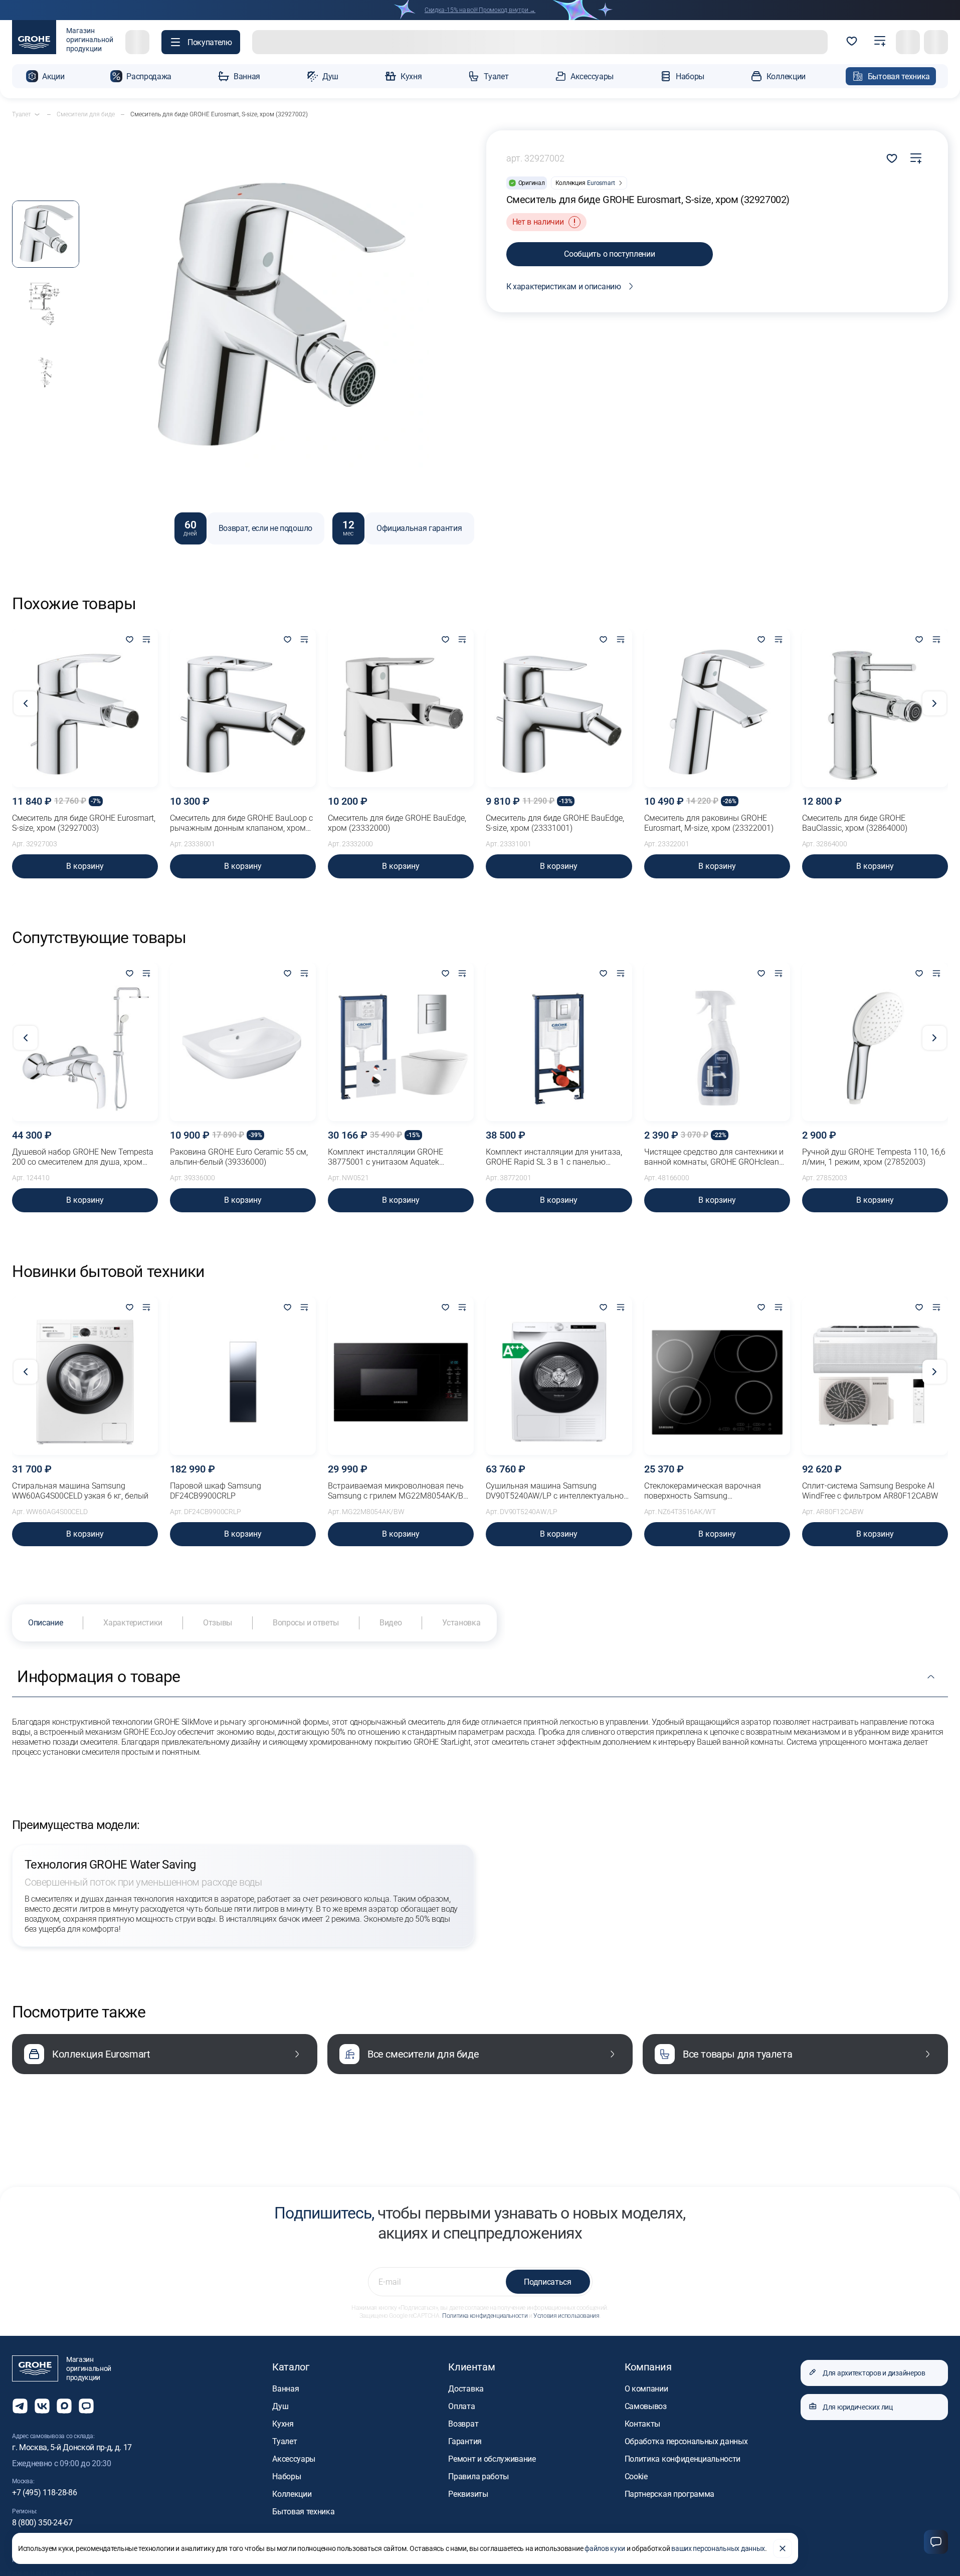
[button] (201, 42)
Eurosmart (601, 183)
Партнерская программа (669, 2494)
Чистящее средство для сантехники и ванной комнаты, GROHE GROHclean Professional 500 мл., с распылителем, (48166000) (714, 1157)
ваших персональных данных (718, 2548)
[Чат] (936, 2542)
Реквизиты (468, 2494)
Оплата (461, 2406)
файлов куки (605, 2548)
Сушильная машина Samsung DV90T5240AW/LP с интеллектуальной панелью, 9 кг (557, 1491)
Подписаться (547, 2282)
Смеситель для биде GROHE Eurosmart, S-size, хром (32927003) (84, 823)
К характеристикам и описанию (564, 287)
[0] (852, 42)
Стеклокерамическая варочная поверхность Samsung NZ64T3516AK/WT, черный (703, 1491)
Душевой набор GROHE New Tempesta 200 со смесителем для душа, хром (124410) (83, 1157)
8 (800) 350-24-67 (42, 2523)
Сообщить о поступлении (609, 254)
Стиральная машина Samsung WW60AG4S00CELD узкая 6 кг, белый (80, 1491)
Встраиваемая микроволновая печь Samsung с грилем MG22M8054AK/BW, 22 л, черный (400, 1491)
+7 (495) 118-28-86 (44, 2493)
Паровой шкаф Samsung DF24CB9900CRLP (216, 1491)
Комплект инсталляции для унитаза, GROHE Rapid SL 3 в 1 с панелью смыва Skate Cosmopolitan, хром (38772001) (554, 1157)
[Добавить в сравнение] (916, 158)
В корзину (85, 866)
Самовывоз (646, 2406)
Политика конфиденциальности (485, 2316)
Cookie (636, 2476)
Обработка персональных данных (686, 2441)
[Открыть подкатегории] (37, 114)
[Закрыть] (783, 2548)
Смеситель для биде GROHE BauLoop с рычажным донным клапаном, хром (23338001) (241, 823)
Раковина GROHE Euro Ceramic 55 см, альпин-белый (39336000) (239, 1157)
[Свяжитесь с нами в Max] (64, 2406)
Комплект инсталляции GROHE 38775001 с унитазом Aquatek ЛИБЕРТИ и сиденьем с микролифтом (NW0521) (399, 1157)
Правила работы (478, 2476)
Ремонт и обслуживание (492, 2459)
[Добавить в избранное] (129, 640)
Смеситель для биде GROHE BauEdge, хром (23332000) (397, 823)
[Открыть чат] (86, 2406)
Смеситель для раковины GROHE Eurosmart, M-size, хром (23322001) (709, 823)
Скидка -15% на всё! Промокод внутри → (480, 10)
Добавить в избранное (892, 158)
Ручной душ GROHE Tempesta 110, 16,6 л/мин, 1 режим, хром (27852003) (874, 1157)
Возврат (463, 2424)
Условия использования (566, 2316)
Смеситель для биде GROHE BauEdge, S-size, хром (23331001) (555, 823)
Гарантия (465, 2441)
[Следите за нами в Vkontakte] (42, 2406)
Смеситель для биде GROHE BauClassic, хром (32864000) (855, 823)
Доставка (466, 2389)
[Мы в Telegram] (20, 2406)
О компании (646, 2389)
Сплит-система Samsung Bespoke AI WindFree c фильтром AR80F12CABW (870, 1491)
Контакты (642, 2424)
